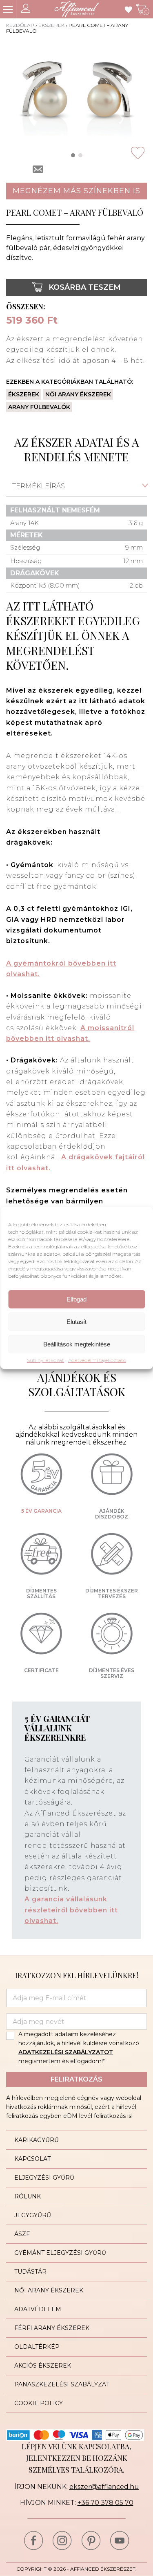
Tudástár (30, 2272)
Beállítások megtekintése (77, 1344)
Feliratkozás (76, 2079)
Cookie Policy (39, 2403)
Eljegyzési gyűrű (44, 2178)
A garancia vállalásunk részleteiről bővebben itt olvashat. (71, 1910)
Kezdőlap (20, 25)
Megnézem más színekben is (76, 191)
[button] (73, 155)
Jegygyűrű (33, 2215)
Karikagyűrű (37, 2140)
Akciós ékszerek (43, 2366)
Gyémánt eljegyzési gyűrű (60, 2253)
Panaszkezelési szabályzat (62, 2384)
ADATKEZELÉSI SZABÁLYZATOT (66, 2052)
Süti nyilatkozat (45, 1360)
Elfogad (76, 1299)
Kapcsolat (32, 2159)
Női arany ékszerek (78, 394)
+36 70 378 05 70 (105, 2503)
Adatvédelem (38, 2309)
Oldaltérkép (37, 2347)
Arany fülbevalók (39, 407)
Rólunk (28, 2196)
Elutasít (76, 1322)
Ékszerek (51, 25)
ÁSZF (22, 2234)
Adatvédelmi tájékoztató (97, 1360)
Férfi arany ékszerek (52, 2328)
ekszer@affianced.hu (104, 2487)
